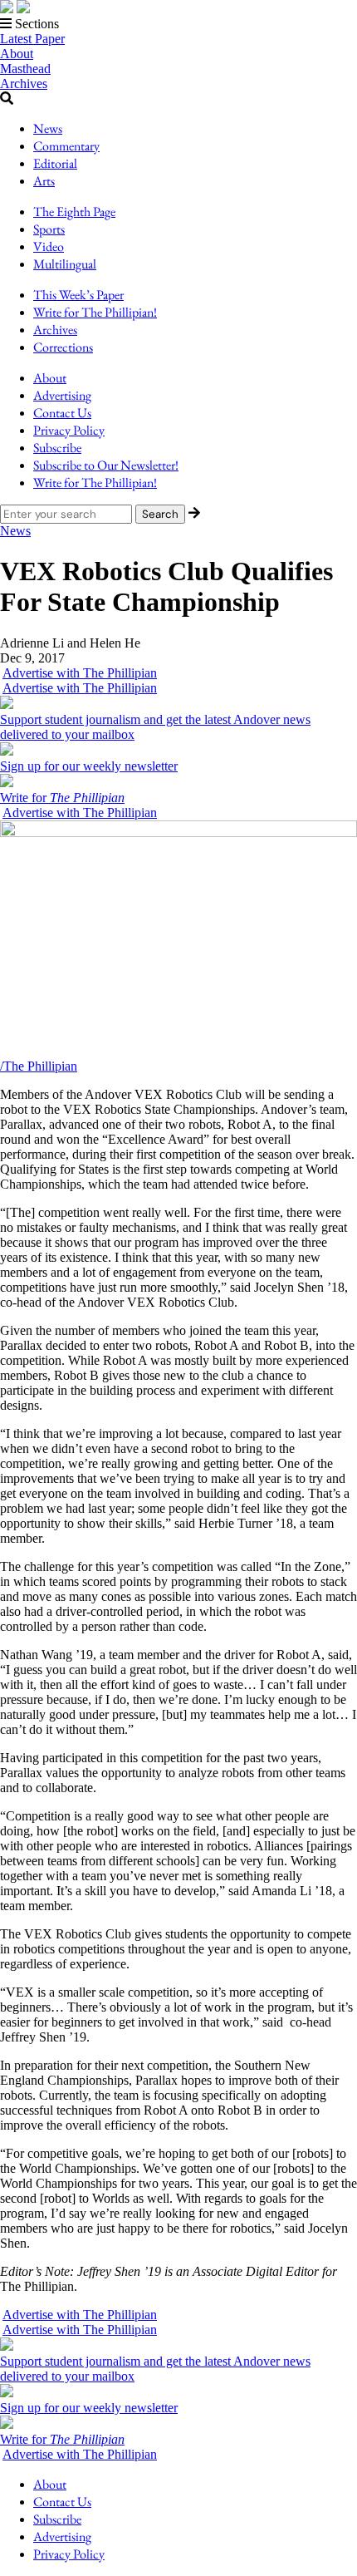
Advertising (62, 395)
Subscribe (57, 448)
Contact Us (62, 413)
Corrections (63, 347)
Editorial (55, 163)
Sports (49, 229)
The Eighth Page (74, 212)
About (17, 54)
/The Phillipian (39, 1066)
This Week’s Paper (78, 295)
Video (49, 246)
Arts (44, 181)
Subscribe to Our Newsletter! (106, 465)
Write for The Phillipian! (95, 312)
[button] (178, 24)
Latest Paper (32, 39)
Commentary (66, 146)
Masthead (25, 69)
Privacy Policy (69, 430)
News (48, 128)
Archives (24, 84)
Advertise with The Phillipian (80, 673)
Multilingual (65, 264)
